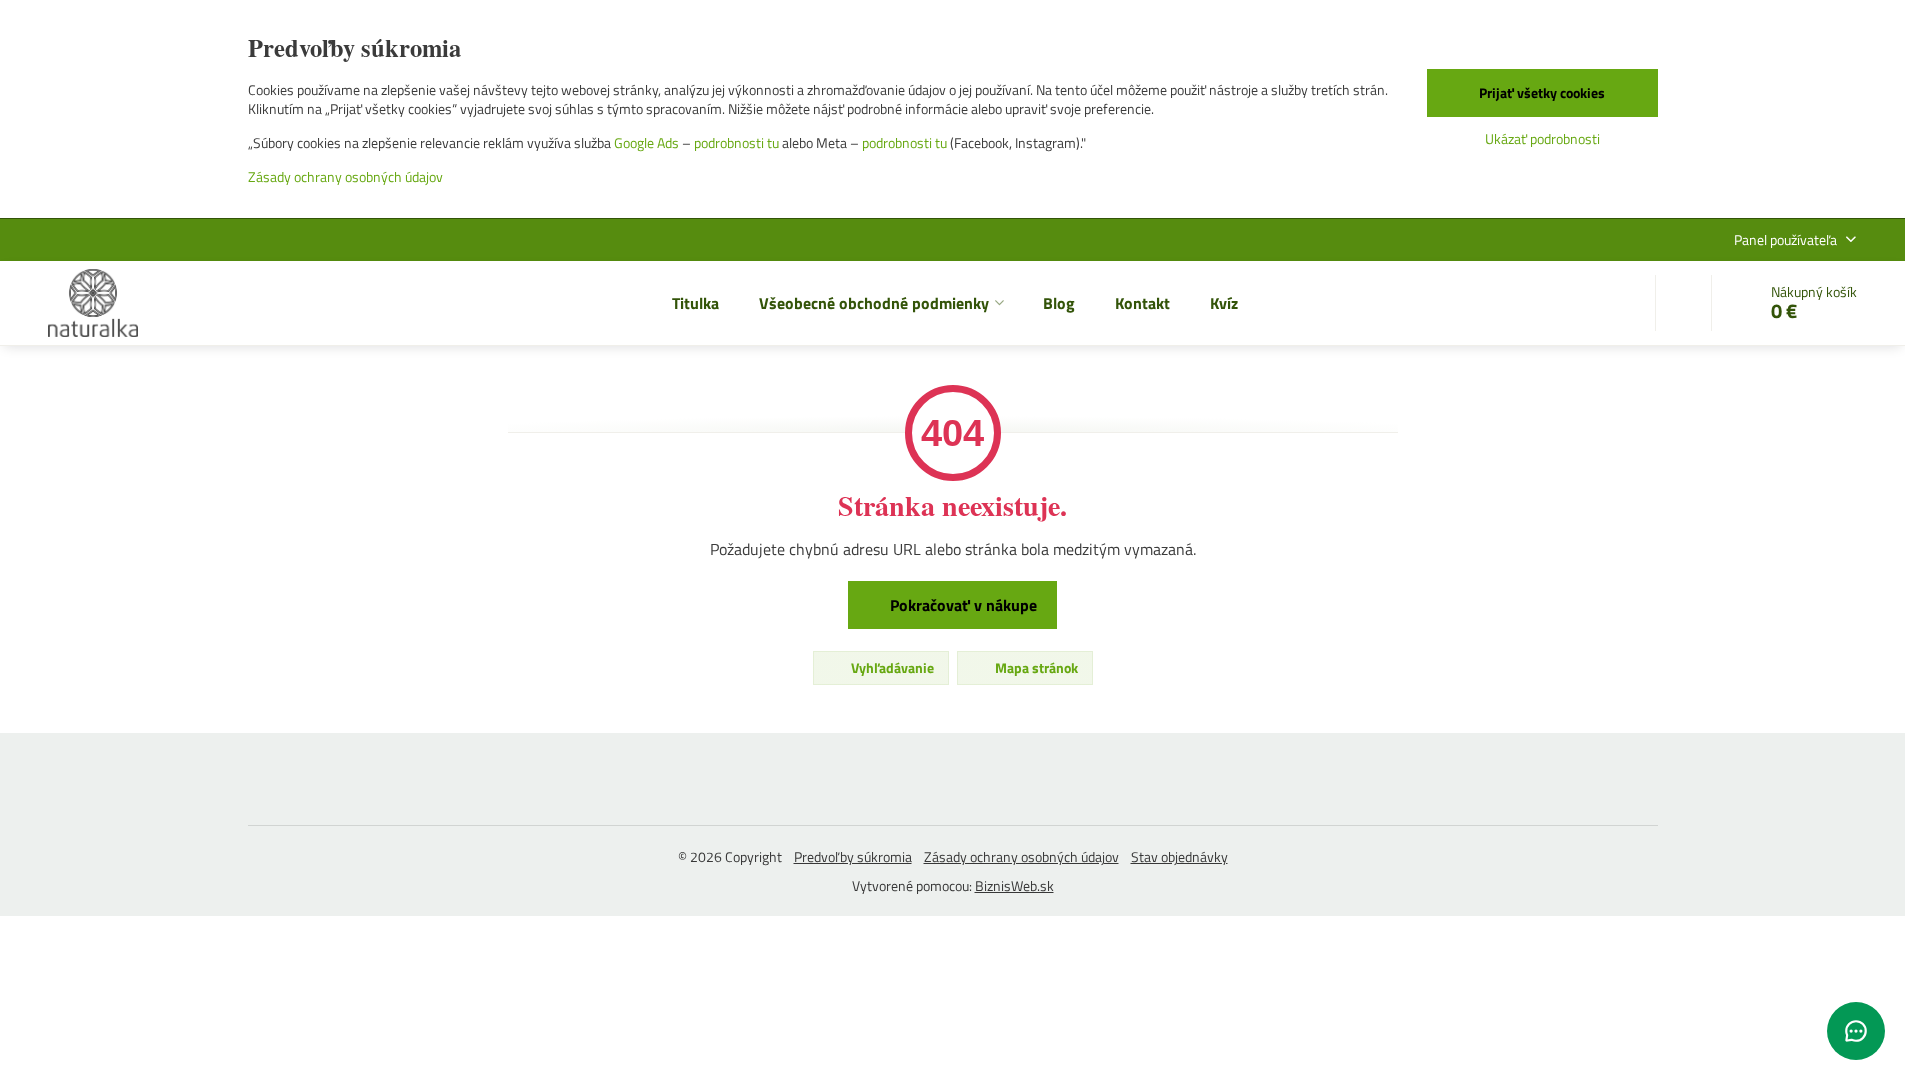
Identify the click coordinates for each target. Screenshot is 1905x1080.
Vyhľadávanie (891, 667)
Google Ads (646, 142)
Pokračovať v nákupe (961, 605)
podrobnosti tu (736, 142)
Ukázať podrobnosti (1542, 138)
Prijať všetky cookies (1542, 92)
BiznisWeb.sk (1014, 885)
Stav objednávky (1179, 856)
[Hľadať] (1683, 303)
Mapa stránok (1035, 667)
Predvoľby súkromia (853, 856)
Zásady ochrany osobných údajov (1021, 856)
